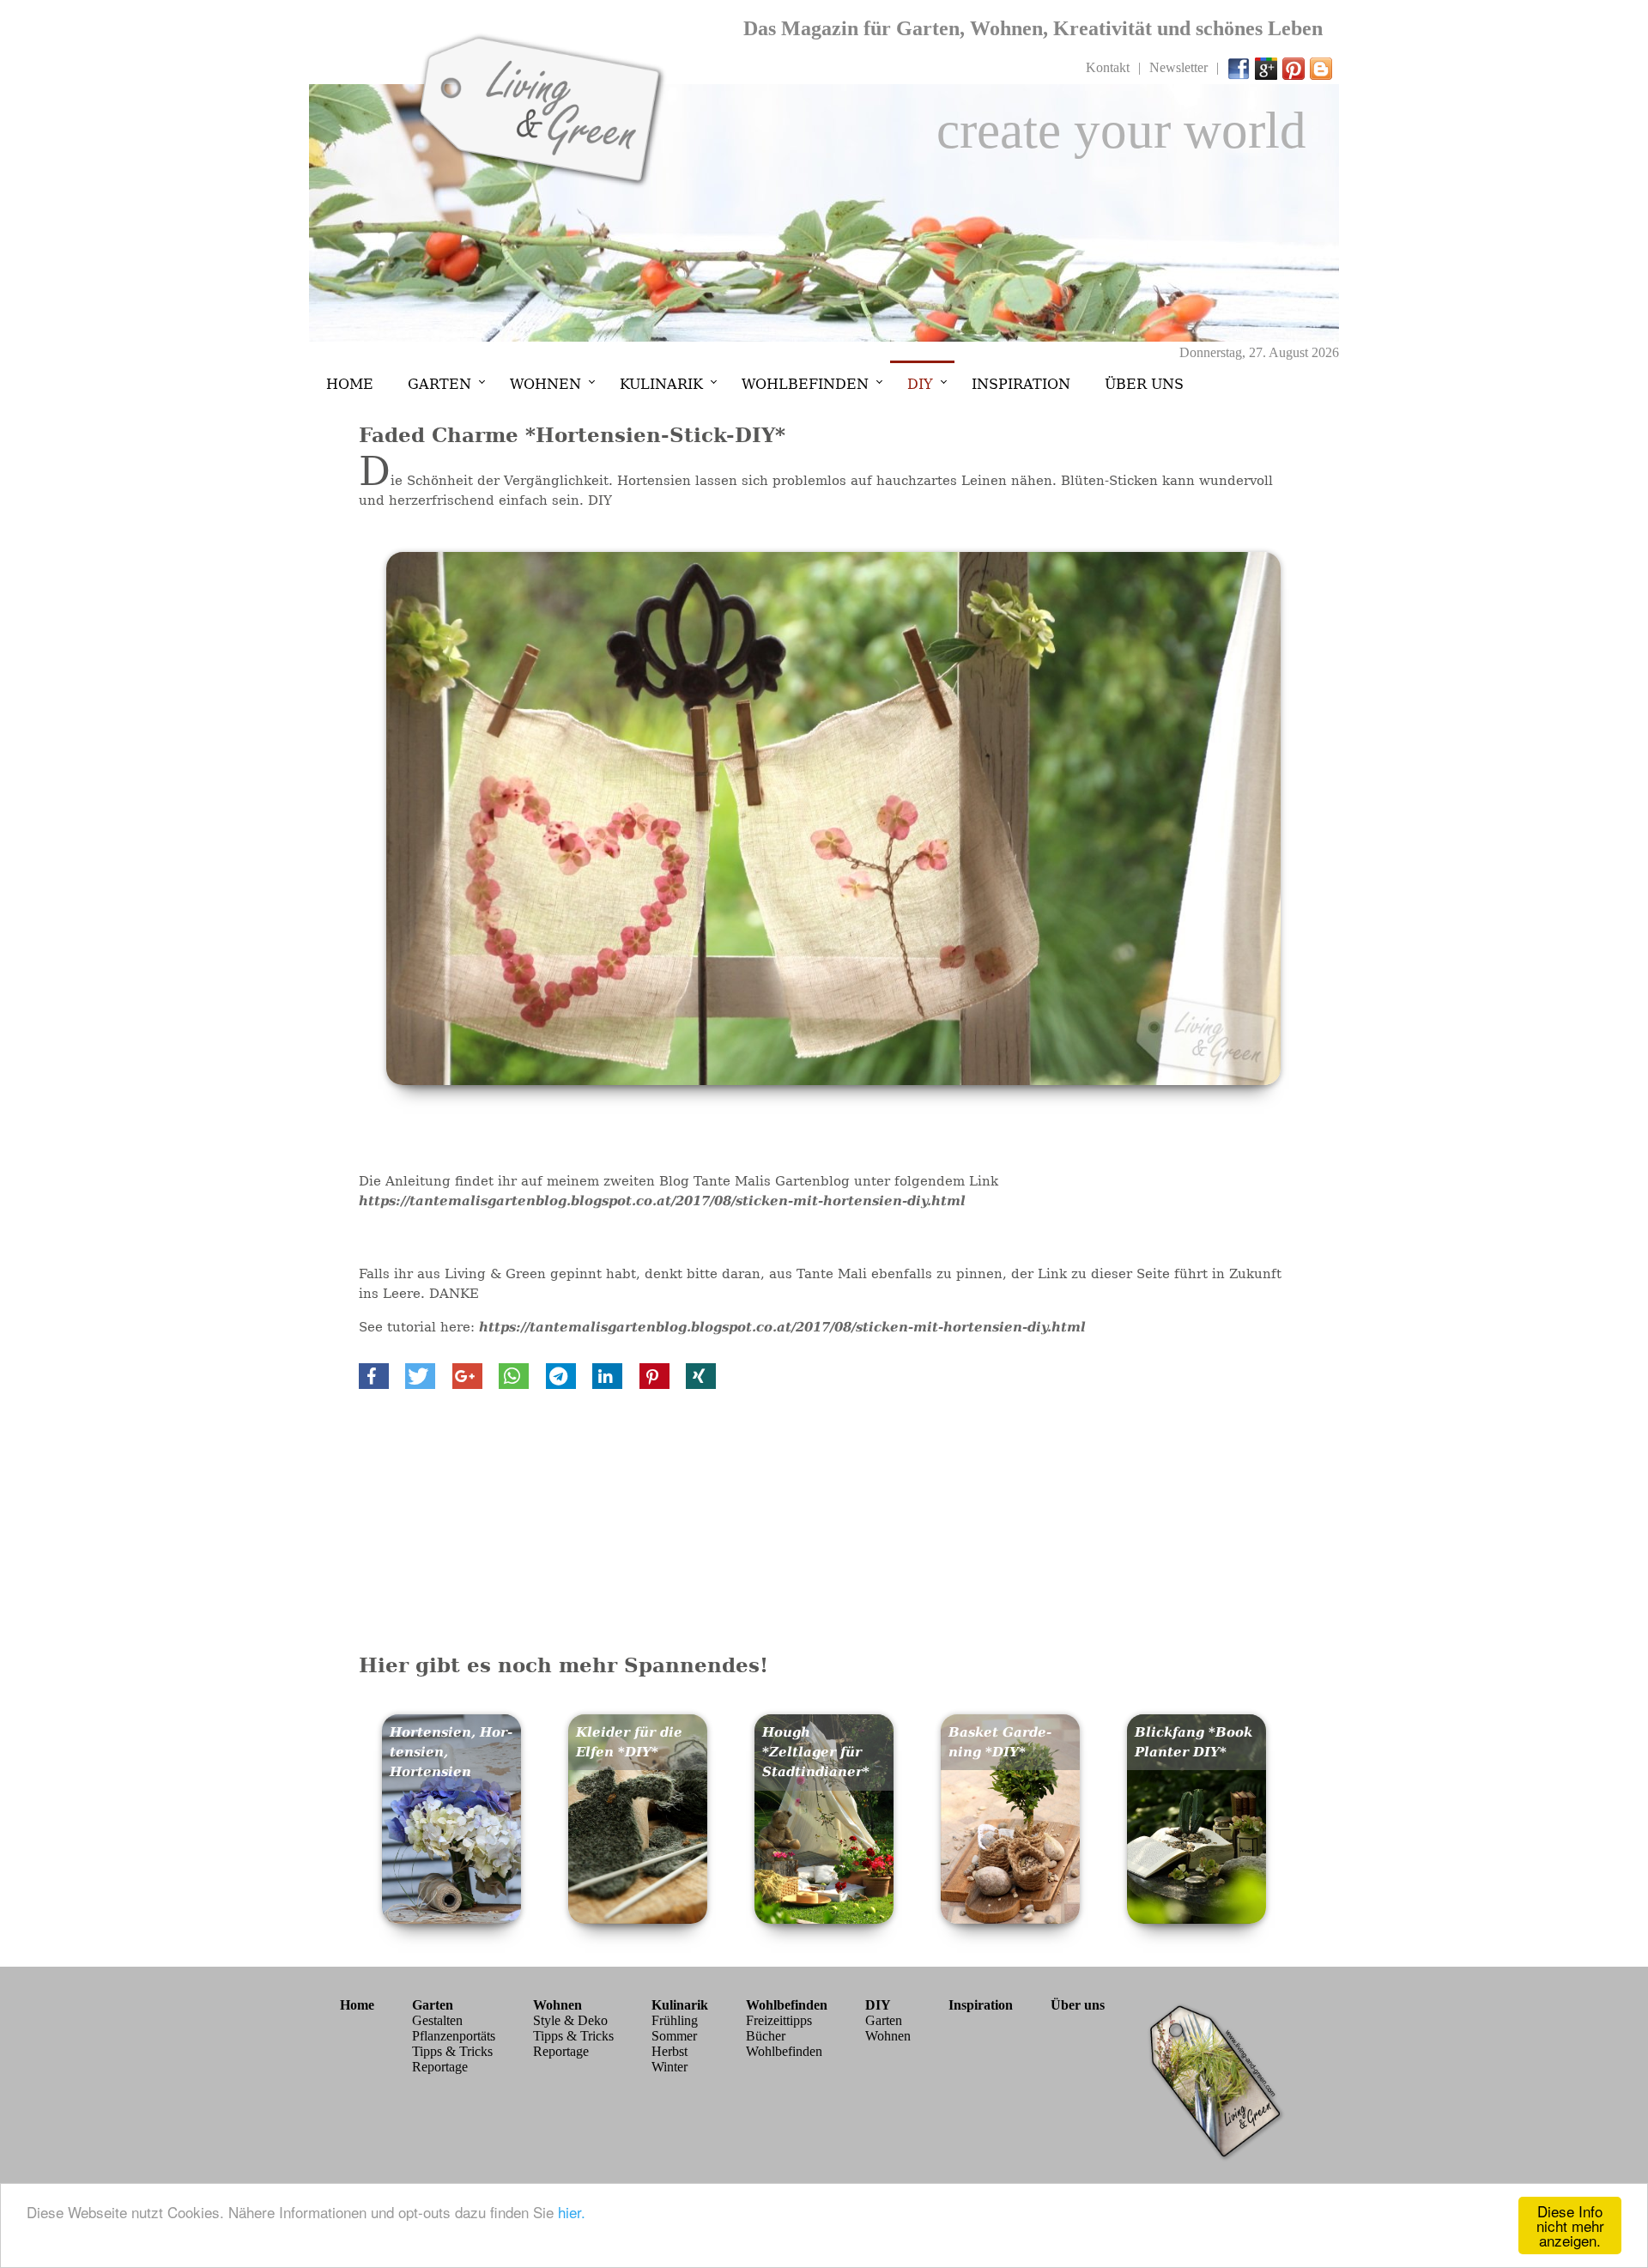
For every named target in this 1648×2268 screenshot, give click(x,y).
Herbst (669, 2051)
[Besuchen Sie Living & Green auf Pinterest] (1294, 67)
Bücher (766, 2036)
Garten (439, 384)
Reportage (440, 2067)
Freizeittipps (779, 2020)
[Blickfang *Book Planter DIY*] (1197, 1919)
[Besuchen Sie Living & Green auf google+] (1267, 67)
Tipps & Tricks (452, 2051)
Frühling (675, 2020)
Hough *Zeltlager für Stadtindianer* (816, 1752)
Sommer (674, 2036)
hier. (572, 2212)
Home (350, 384)
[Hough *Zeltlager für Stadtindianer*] (824, 1919)
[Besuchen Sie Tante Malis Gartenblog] (1322, 67)
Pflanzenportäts (454, 2036)
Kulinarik (661, 384)
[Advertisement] (824, 1518)
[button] (374, 1376)
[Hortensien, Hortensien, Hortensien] (452, 1919)
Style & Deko (570, 2020)
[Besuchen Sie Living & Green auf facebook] (1239, 67)
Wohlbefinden (805, 384)
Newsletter (1178, 67)
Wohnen (545, 384)
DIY (920, 384)
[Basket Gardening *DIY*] (1011, 1919)
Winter (669, 2067)
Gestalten (437, 2020)
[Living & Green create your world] (541, 184)
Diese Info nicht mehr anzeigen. (1570, 2226)
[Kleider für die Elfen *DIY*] (638, 1919)
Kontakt (1108, 67)
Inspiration (1021, 384)
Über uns (1144, 384)
